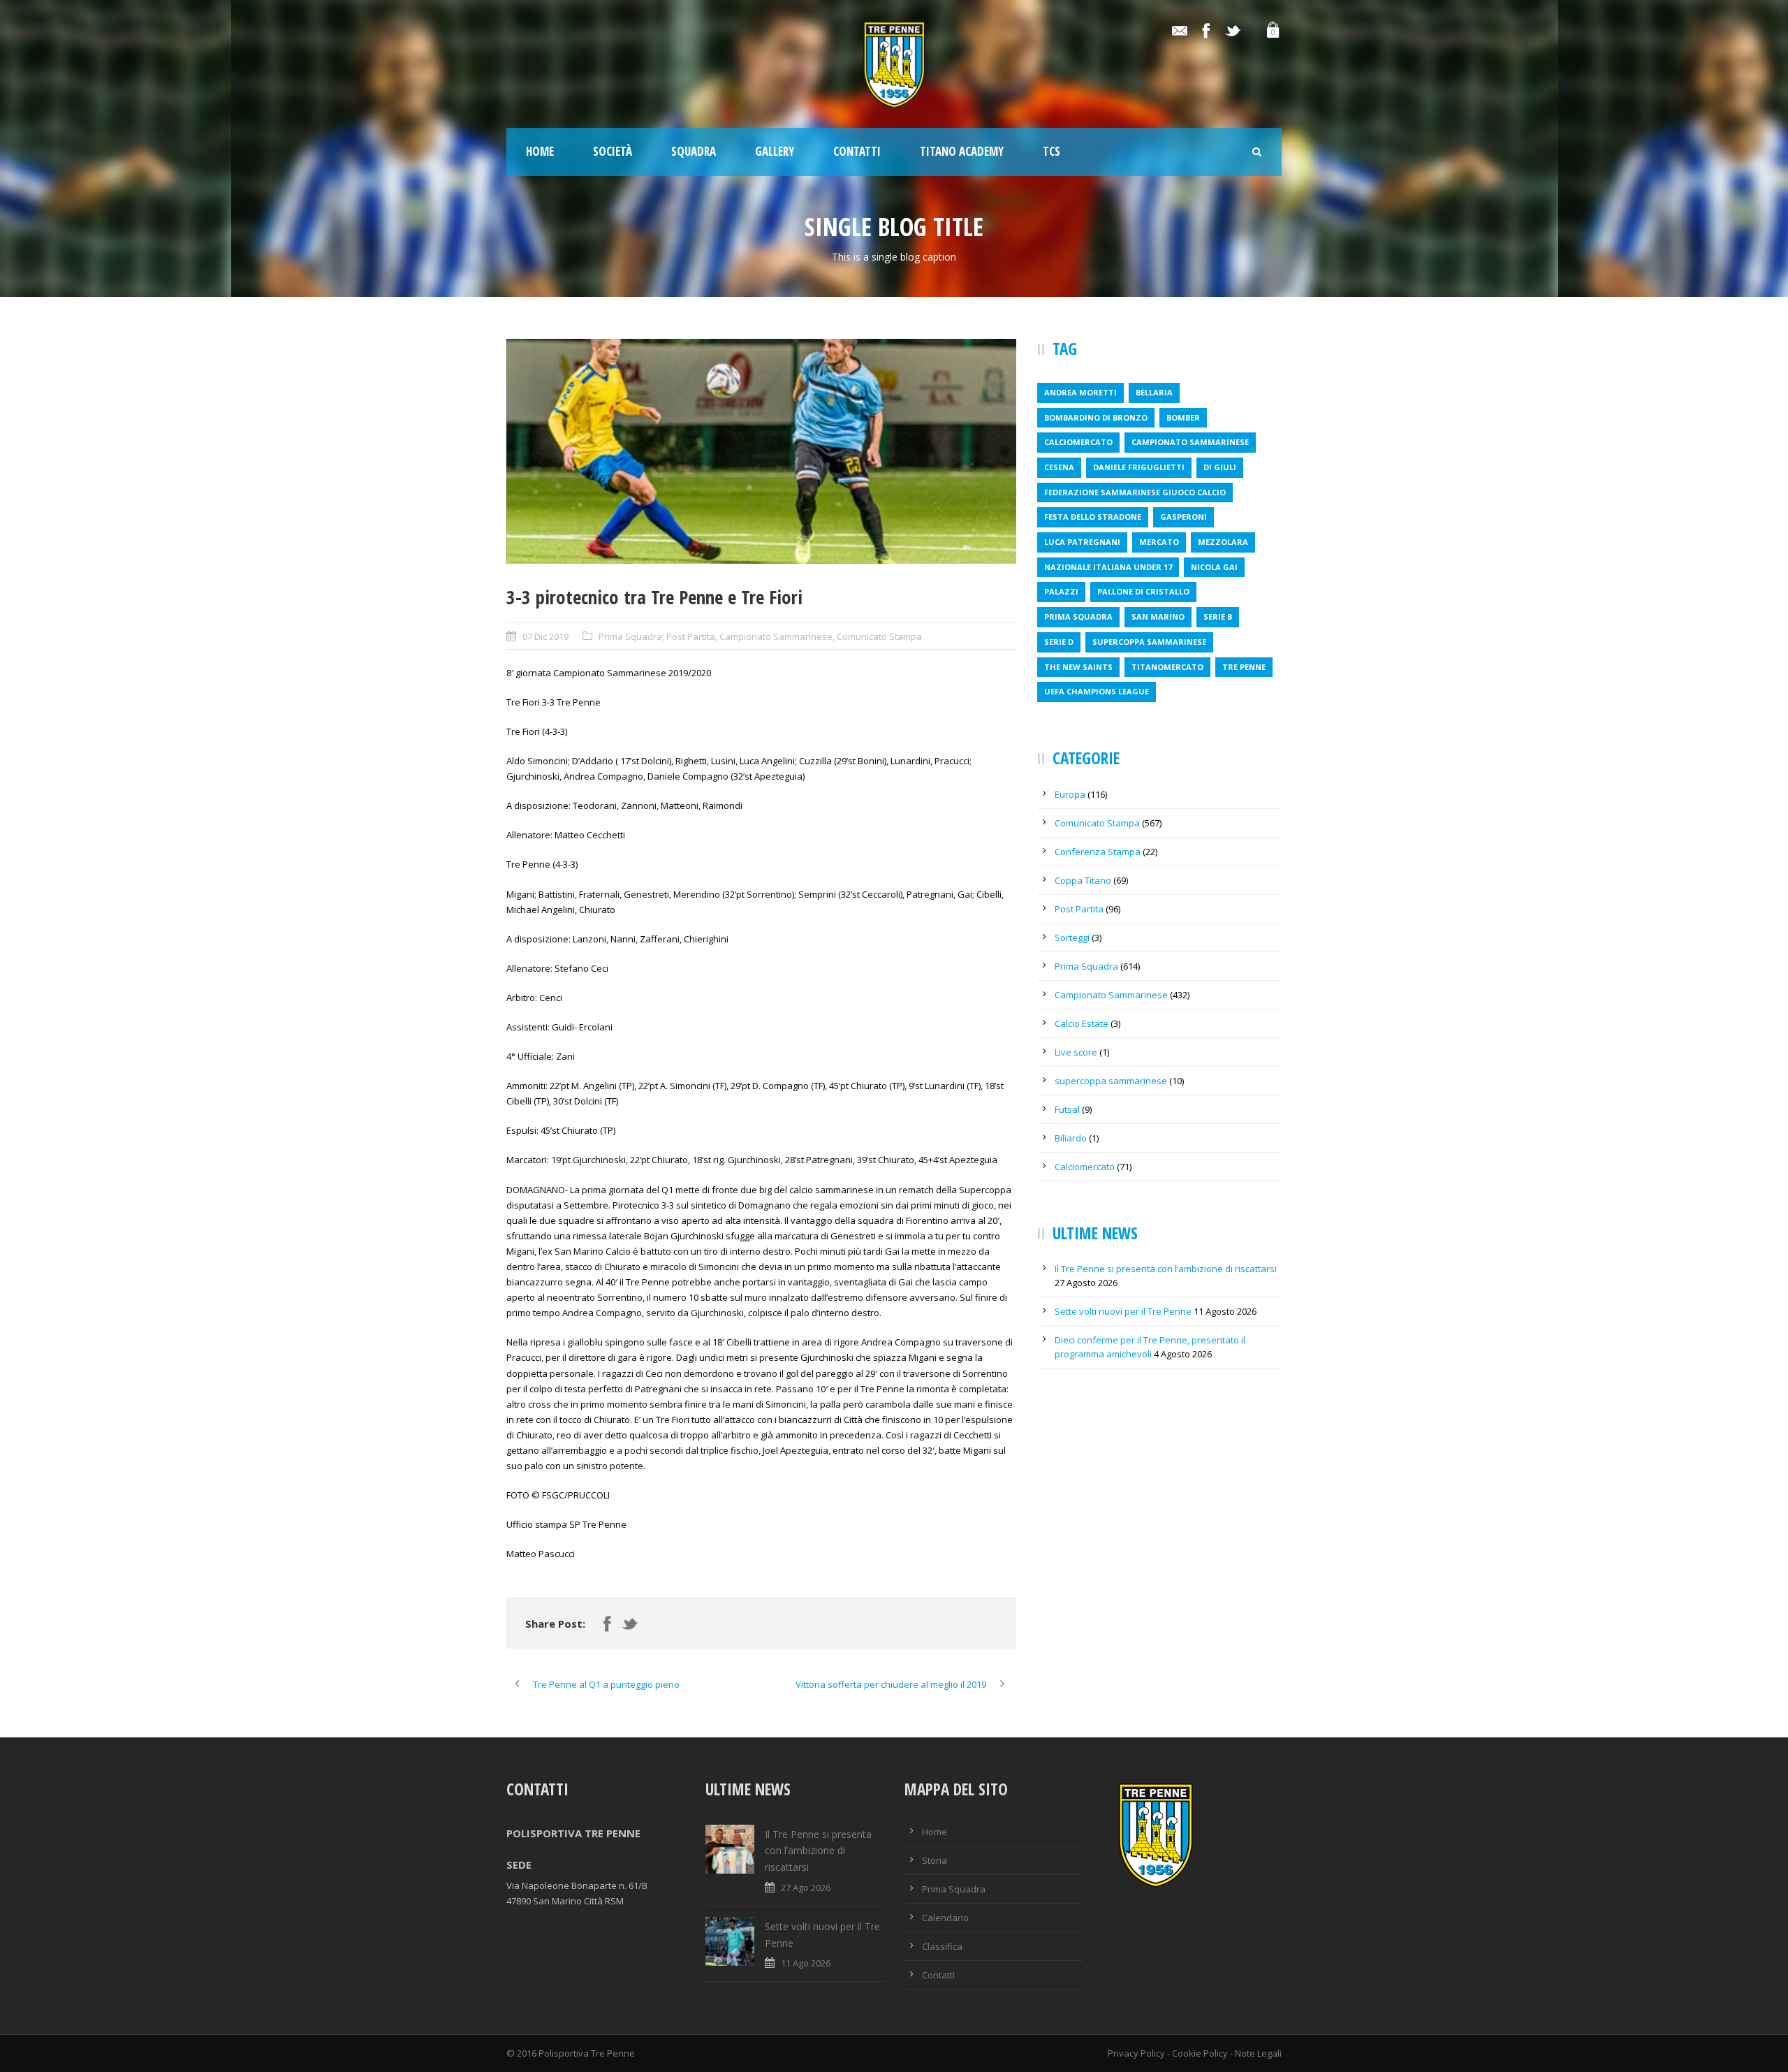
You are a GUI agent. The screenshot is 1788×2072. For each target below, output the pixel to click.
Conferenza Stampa (1098, 852)
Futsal (1067, 1109)
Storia (935, 1860)
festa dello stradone (1093, 517)
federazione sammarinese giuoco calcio (1135, 492)
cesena (1059, 467)
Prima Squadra (630, 636)
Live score (1076, 1052)
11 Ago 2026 (806, 1963)
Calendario (945, 1918)
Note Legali (1258, 2053)
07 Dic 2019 (545, 636)
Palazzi (1061, 591)
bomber (1183, 417)
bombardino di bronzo (1096, 417)
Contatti (857, 151)
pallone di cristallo (1143, 591)
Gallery (775, 151)
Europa (1070, 794)
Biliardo (1071, 1138)
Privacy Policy (1136, 2053)
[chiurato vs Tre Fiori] (761, 451)
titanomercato (1167, 667)
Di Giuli (1220, 467)
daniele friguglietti (1139, 467)
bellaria (1154, 392)
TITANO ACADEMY (962, 151)
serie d (1059, 642)
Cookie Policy (1200, 2053)
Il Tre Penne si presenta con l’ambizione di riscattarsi (1166, 1269)
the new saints (1078, 667)
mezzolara (1223, 542)
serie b (1218, 617)
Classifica (942, 1946)
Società (613, 151)
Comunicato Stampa (879, 636)
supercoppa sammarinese (1149, 642)
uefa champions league (1097, 691)
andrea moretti (1080, 392)
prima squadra (1078, 617)
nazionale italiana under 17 (1108, 567)
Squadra (694, 151)
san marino (1158, 617)
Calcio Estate (1082, 1023)
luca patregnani (1082, 542)
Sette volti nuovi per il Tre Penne (1123, 1311)
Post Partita (691, 636)
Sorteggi (1072, 937)
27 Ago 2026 (806, 1888)
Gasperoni (1184, 517)
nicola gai (1214, 567)
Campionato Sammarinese (776, 636)
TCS (1051, 151)
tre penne (1244, 667)
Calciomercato (1085, 1167)
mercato (1159, 542)
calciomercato (1078, 442)
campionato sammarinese (1190, 442)
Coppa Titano (1083, 880)
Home (540, 151)
